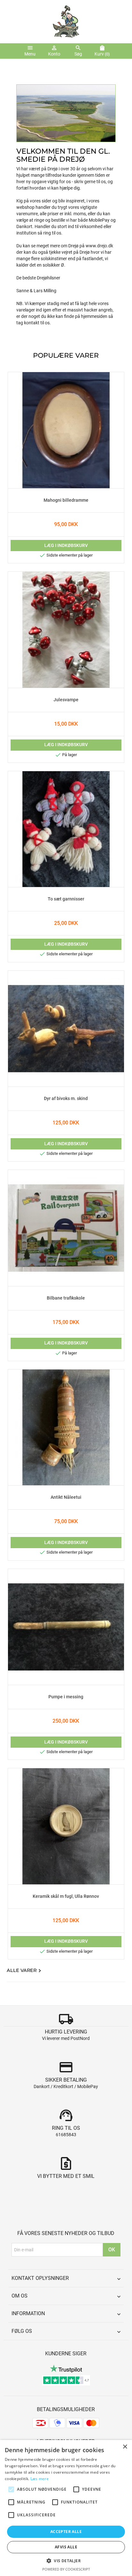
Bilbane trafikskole (66, 1298)
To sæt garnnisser (66, 899)
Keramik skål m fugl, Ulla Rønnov (66, 1897)
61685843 (66, 2135)
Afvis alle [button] (66, 2547)
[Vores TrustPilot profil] (66, 2368)
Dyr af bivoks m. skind (66, 1099)
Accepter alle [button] (66, 2532)
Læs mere (40, 2479)
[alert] (66, 2508)
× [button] (125, 2447)
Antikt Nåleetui (66, 1497)
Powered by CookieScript (66, 2569)
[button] (66, 2561)
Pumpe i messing (66, 1697)
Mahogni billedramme (66, 500)
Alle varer (25, 1971)
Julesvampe (66, 700)
